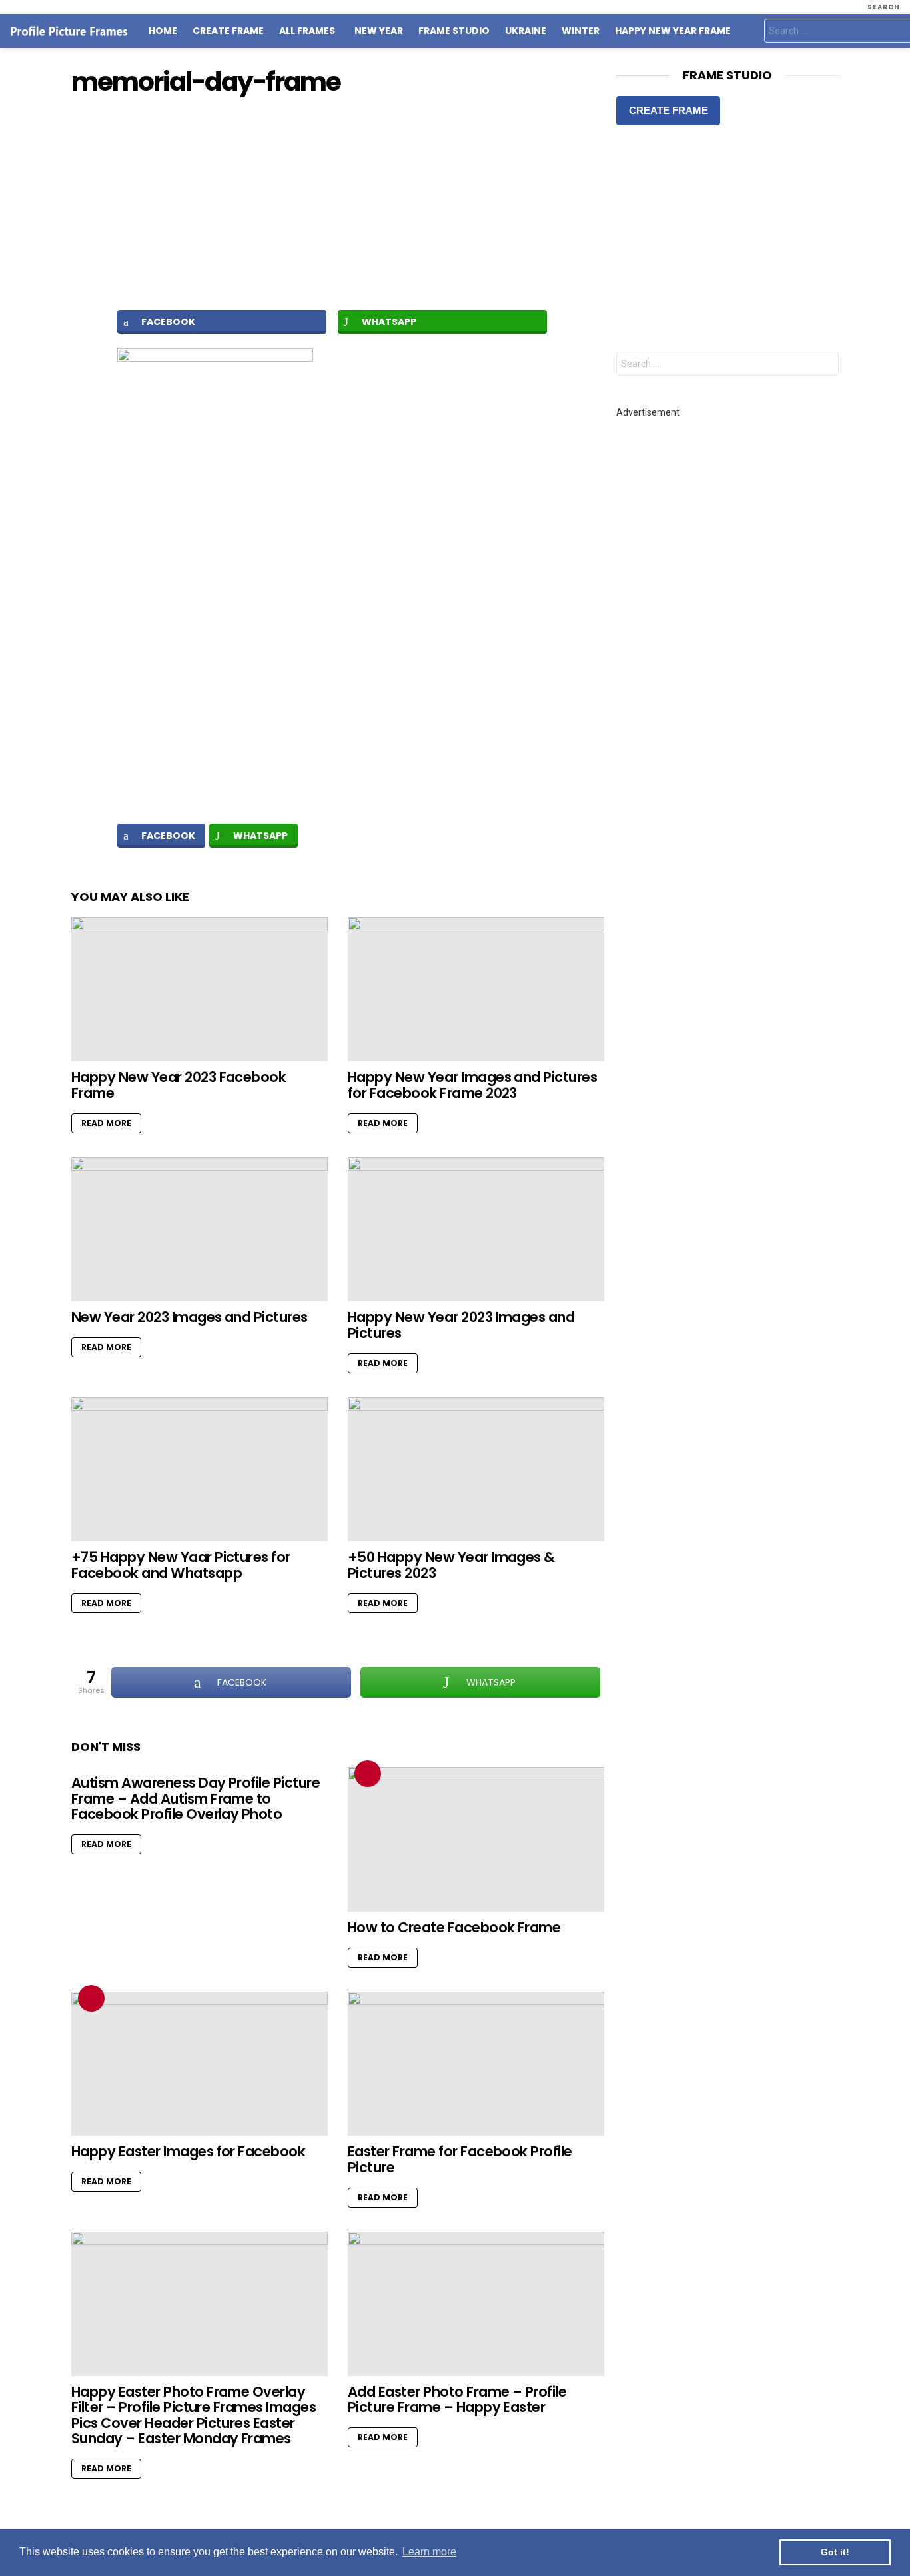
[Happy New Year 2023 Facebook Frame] (200, 989)
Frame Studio (454, 31)
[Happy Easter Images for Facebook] (200, 2064)
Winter (581, 31)
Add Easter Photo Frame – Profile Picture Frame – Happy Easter (457, 2400)
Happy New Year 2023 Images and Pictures (461, 1325)
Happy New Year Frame (673, 31)
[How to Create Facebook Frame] (476, 1839)
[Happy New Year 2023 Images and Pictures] (476, 1230)
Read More (106, 1123)
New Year (379, 31)
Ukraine (526, 31)
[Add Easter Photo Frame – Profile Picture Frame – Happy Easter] (476, 2304)
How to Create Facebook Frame (454, 1927)
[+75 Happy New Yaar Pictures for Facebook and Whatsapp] (200, 1470)
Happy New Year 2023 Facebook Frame (179, 1085)
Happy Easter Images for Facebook (188, 2151)
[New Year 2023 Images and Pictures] (200, 1230)
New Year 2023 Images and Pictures (190, 1317)
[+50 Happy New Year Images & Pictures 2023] (476, 1470)
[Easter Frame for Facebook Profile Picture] (476, 2064)
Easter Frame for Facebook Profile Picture (460, 2159)
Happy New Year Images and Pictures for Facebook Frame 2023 (472, 1085)
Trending (368, 1774)
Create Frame (228, 31)
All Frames (307, 31)
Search (825, 365)
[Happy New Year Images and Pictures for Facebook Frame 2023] (476, 989)
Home (163, 31)
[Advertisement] (338, 203)
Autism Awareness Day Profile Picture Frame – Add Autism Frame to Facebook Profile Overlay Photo (196, 1798)
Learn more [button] (429, 2552)
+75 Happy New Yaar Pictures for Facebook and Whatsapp (181, 1565)
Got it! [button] (835, 2552)
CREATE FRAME (669, 110)
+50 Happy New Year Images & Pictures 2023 (451, 1565)
